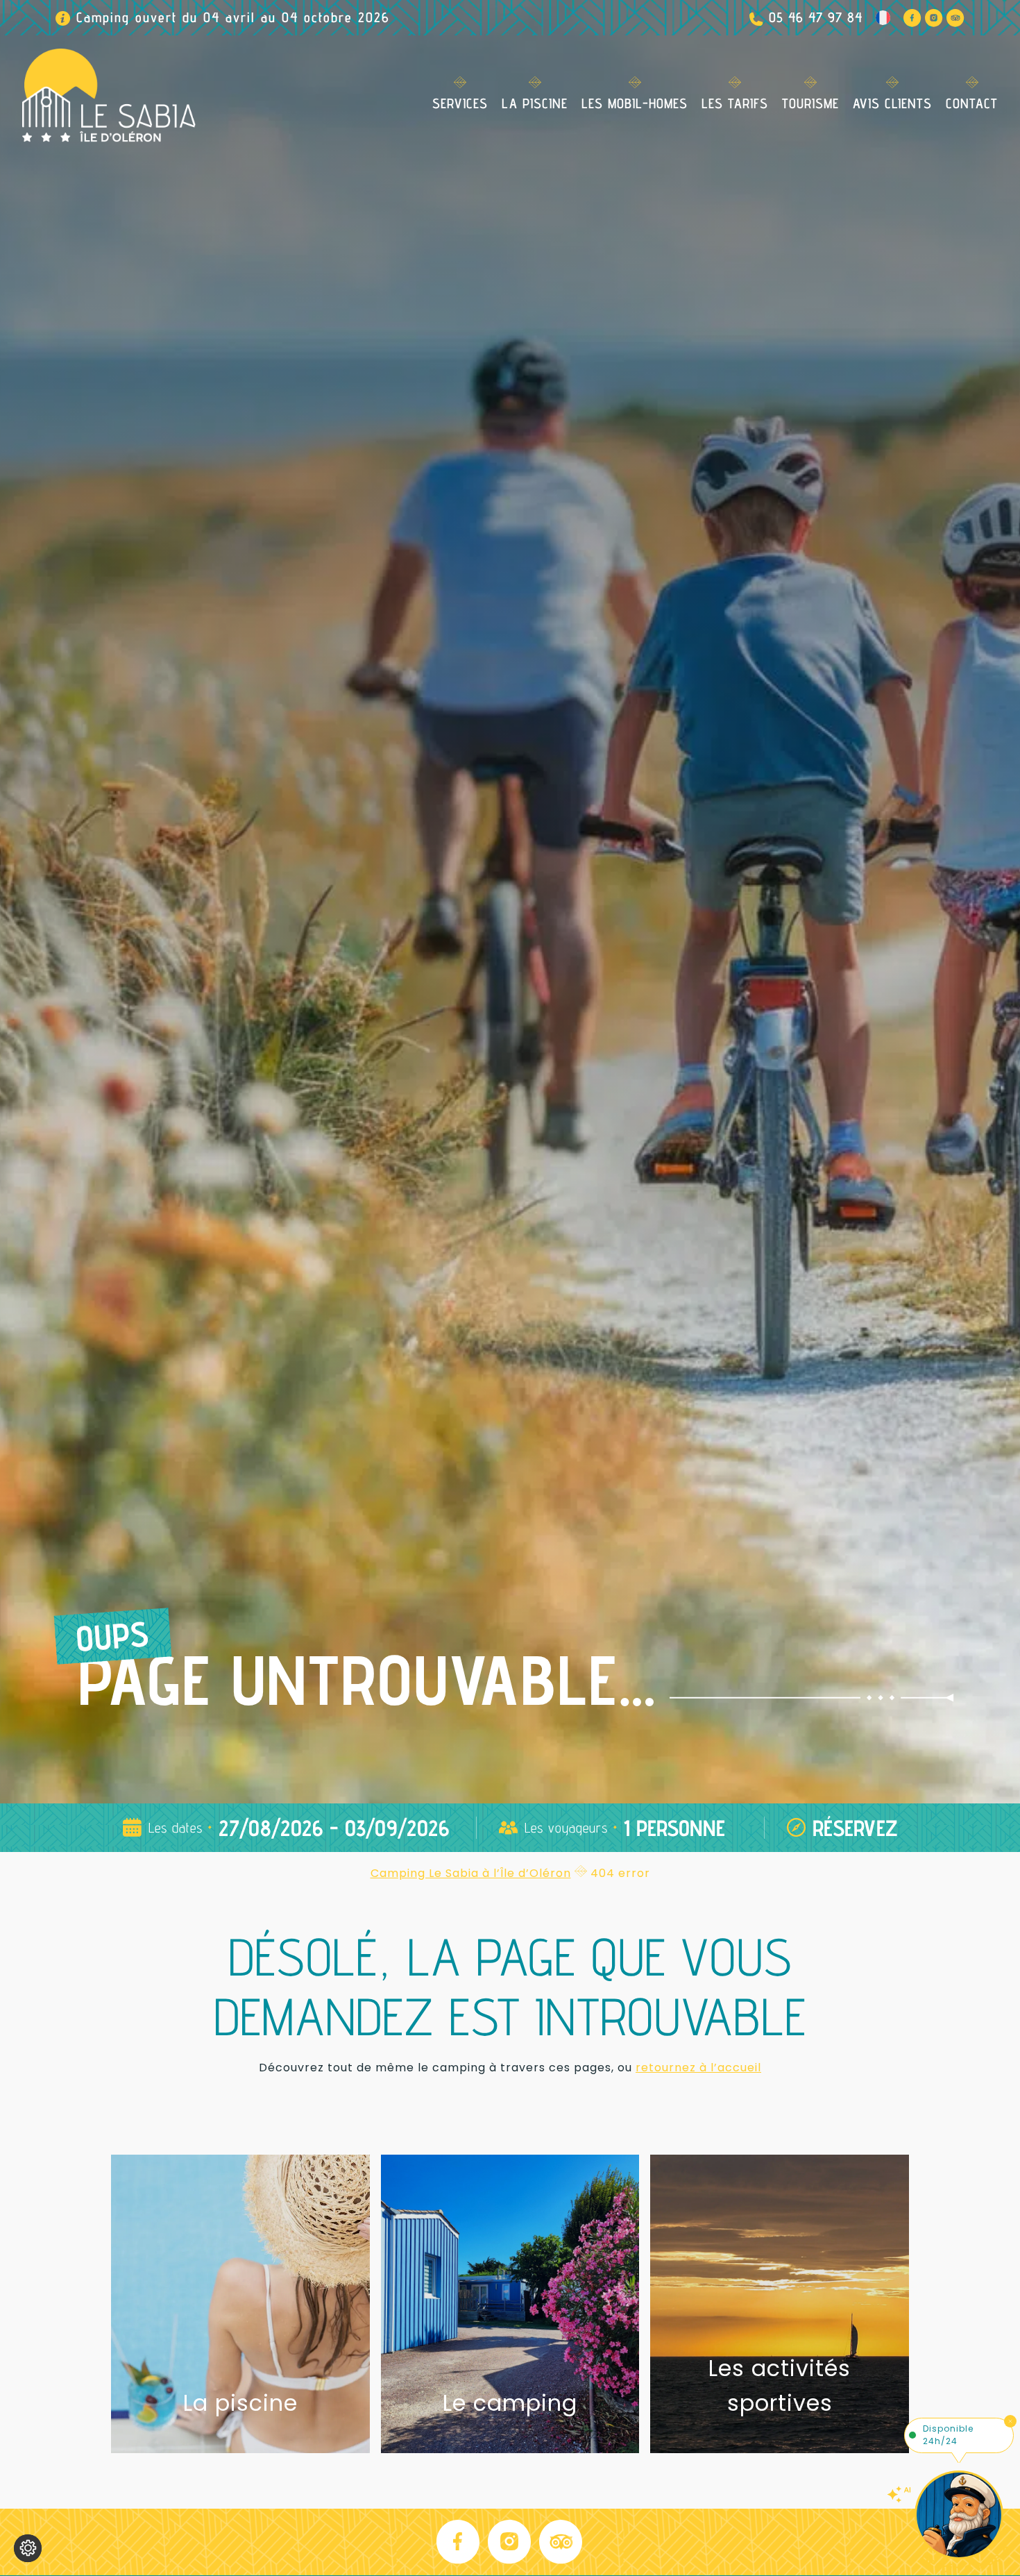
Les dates (176, 1828)
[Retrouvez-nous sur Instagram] (934, 18)
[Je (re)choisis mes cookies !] (28, 2548)
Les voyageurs (566, 1828)
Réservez (855, 1828)
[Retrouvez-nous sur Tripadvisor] (955, 18)
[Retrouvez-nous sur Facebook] (912, 18)
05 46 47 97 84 (816, 17)
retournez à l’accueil (698, 2068)
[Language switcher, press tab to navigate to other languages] (883, 18)
